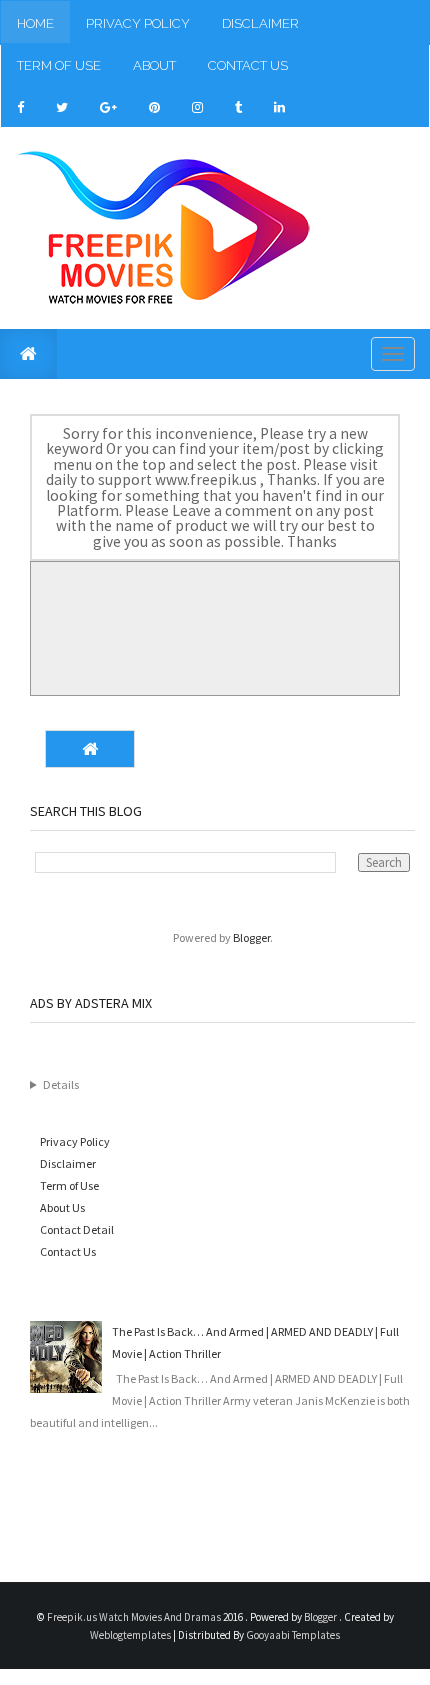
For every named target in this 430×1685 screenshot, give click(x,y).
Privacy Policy (138, 23)
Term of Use (59, 65)
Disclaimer (260, 23)
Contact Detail (77, 1229)
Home (35, 23)
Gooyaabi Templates (293, 1635)
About (154, 65)
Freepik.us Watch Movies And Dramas (135, 1617)
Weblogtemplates (131, 1635)
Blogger (251, 937)
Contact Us (248, 65)
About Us (62, 1207)
